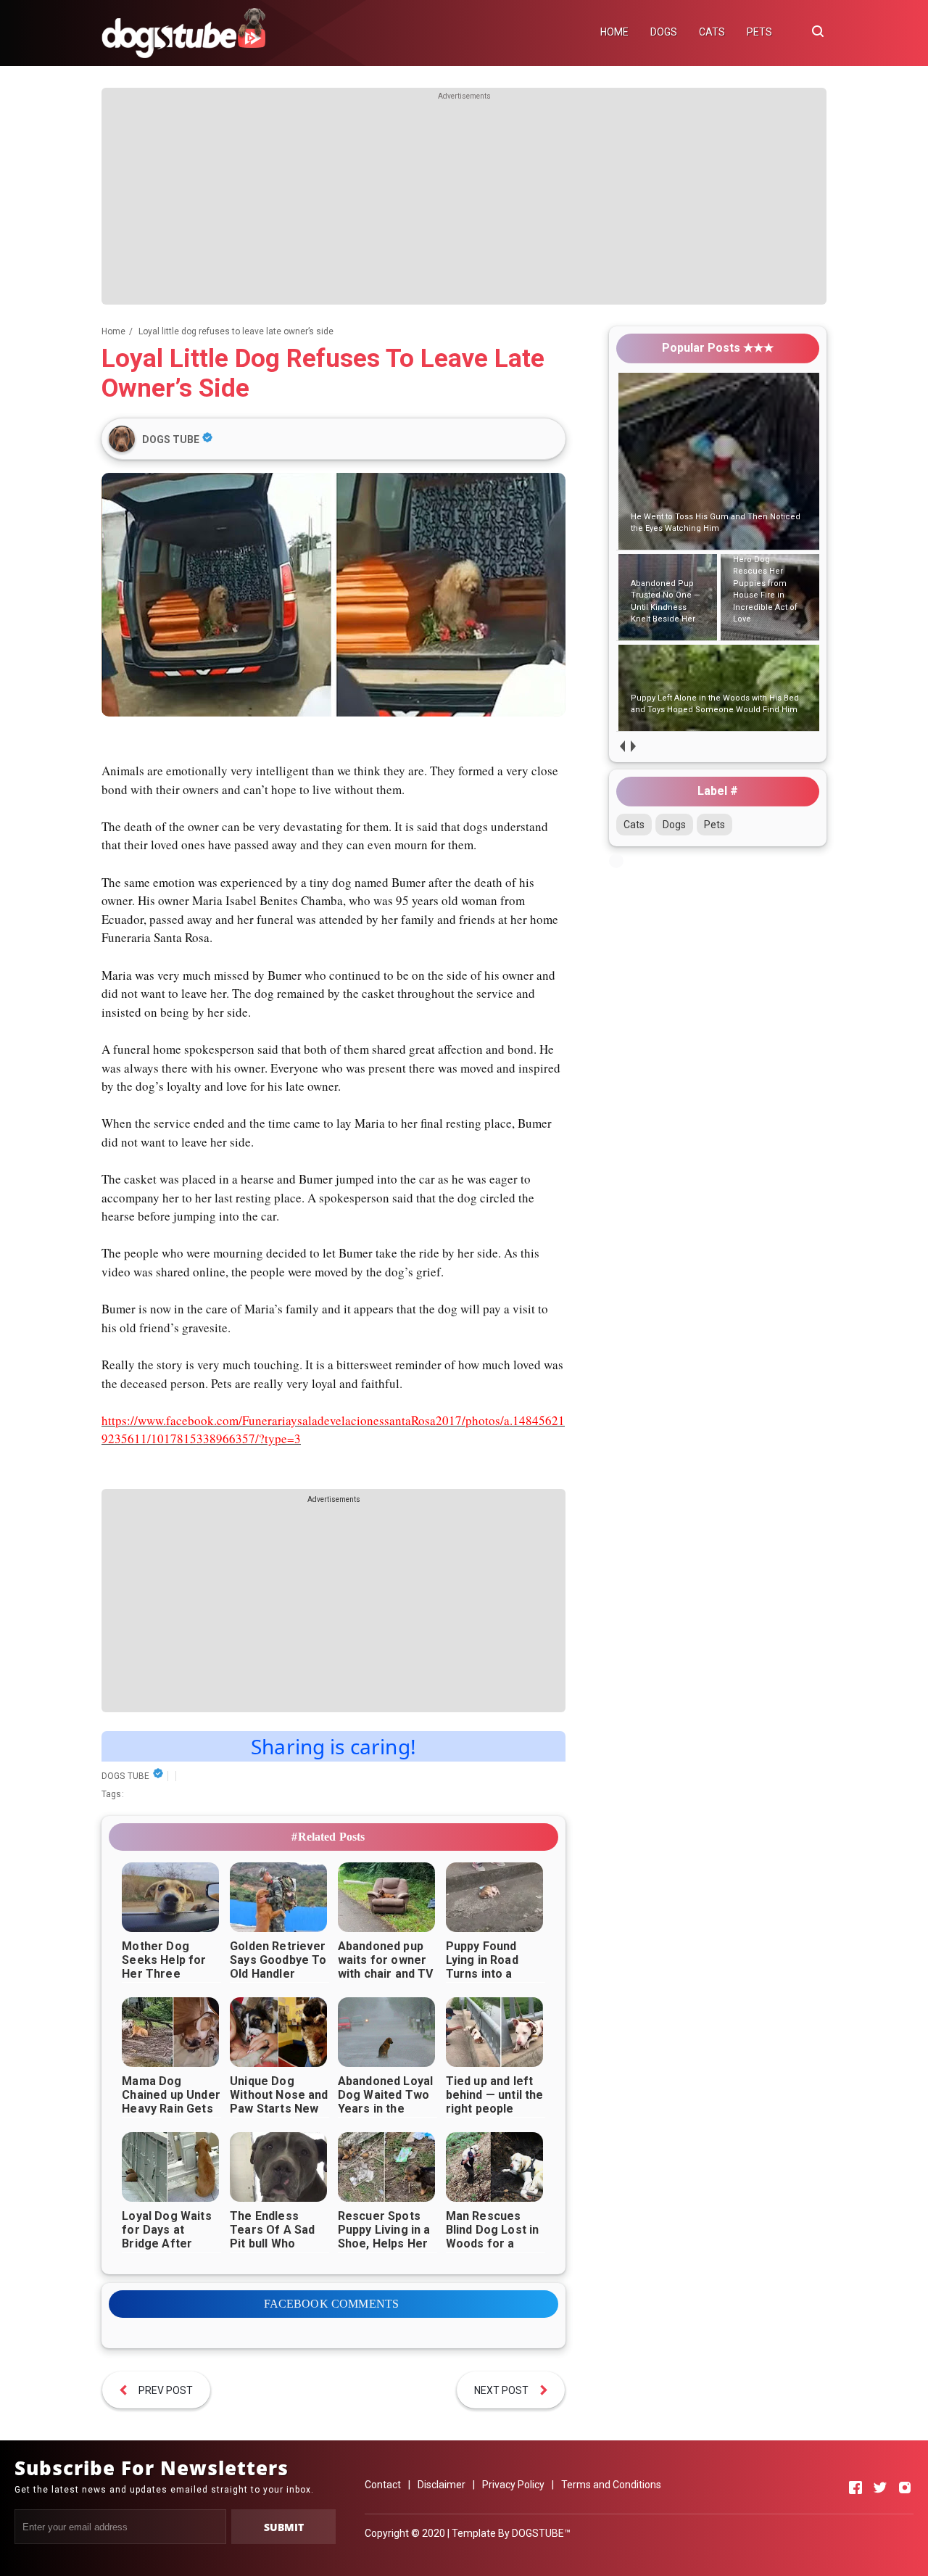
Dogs (674, 825)
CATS (712, 32)
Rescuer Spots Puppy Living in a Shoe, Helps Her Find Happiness (384, 2237)
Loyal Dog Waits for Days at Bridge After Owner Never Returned (166, 2243)
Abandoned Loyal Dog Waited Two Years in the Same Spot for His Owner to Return (385, 2115)
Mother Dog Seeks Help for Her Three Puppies (164, 1967)
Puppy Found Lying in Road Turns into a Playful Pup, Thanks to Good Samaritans (490, 1981)
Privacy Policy (513, 2485)
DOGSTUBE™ (541, 2533)
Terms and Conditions (611, 2485)
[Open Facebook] (855, 2488)
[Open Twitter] (880, 2488)
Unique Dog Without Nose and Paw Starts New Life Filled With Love (279, 2109)
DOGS (664, 32)
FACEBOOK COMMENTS (332, 2304)
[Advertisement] (464, 203)
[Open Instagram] (905, 2488)
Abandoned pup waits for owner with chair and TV (386, 1960)
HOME (614, 32)
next (633, 746)
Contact (383, 2485)
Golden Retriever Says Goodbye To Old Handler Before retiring (278, 1967)
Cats (634, 825)
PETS (759, 32)
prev (622, 746)
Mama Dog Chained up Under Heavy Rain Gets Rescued (171, 2102)
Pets (714, 825)
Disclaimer (442, 2485)
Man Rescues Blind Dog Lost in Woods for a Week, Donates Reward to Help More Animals (493, 2250)
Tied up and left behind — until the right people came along (495, 2102)
